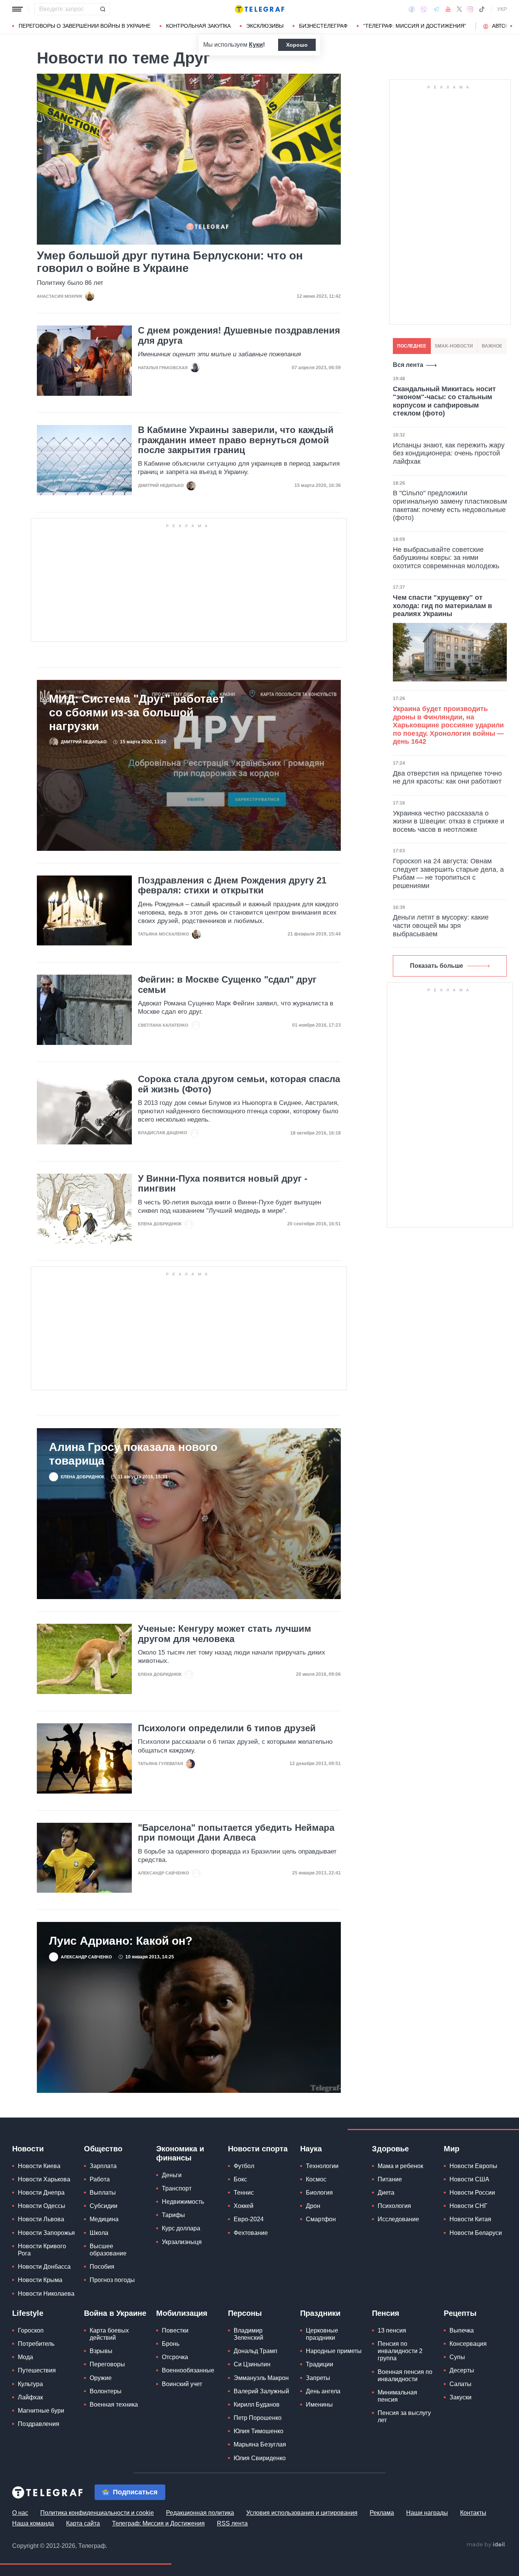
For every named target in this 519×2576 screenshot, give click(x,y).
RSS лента (232, 2523)
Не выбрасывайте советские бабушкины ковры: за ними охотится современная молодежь (446, 558)
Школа (99, 2233)
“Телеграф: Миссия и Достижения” (415, 26)
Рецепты (460, 2313)
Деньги (172, 2175)
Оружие (101, 2378)
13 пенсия (392, 2330)
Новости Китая (470, 2220)
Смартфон (321, 2220)
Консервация (468, 2344)
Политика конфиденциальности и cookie (97, 2513)
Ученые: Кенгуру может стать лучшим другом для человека (225, 1634)
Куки (256, 45)
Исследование (398, 2220)
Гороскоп (31, 2330)
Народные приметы (334, 2351)
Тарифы (173, 2215)
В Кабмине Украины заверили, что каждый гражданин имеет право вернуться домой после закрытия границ (236, 440)
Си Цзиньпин (252, 2365)
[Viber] (424, 9)
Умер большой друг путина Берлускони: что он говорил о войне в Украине (170, 262)
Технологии (322, 2166)
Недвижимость (183, 2202)
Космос (316, 2180)
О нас (20, 2513)
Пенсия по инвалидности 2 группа (400, 2351)
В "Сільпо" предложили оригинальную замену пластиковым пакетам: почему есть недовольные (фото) (450, 506)
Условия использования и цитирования (302, 2513)
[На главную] (259, 9)
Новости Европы (473, 2166)
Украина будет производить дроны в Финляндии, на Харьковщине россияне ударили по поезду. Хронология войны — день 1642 (448, 725)
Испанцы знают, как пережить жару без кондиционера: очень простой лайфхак (449, 454)
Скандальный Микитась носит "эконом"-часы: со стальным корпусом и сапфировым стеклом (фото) (444, 402)
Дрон (313, 2206)
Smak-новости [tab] (454, 346)
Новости (28, 2149)
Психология (394, 2206)
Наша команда (33, 2523)
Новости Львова (41, 2220)
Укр (502, 9)
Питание (390, 2180)
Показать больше (437, 966)
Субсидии (104, 2206)
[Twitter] (459, 9)
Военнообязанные (188, 2371)
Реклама (382, 2513)
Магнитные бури (41, 2411)
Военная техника (114, 2405)
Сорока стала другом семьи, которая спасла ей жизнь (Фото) (239, 1084)
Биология (319, 2193)
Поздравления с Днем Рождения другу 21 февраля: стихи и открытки (232, 886)
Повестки (175, 2330)
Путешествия (37, 2371)
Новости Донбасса (44, 2267)
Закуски (460, 2397)
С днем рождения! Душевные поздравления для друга (239, 336)
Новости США (469, 2180)
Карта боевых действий (109, 2334)
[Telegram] (436, 9)
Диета (386, 2193)
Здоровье (390, 2149)
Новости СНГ (468, 2206)
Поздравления (39, 2424)
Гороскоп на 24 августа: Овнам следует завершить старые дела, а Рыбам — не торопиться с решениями (448, 874)
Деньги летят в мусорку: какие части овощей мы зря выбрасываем (441, 926)
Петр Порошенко (258, 2418)
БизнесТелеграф (323, 26)
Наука (311, 2149)
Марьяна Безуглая (260, 2445)
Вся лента (408, 365)
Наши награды (427, 2513)
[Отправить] (103, 9)
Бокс (240, 2180)
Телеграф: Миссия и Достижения (158, 2523)
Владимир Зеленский (248, 2334)
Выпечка (462, 2330)
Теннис (244, 2193)
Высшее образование (108, 2250)
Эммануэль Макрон (261, 2378)
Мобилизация (182, 2313)
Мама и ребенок (400, 2166)
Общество (103, 2149)
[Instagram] (470, 9)
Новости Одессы (42, 2206)
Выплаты (103, 2193)
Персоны (245, 2313)
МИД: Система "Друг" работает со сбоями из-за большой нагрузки (137, 713)
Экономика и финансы (180, 2153)
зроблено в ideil (486, 2545)
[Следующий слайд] (511, 26)
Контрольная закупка (198, 26)
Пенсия (386, 2313)
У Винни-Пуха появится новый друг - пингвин (223, 1184)
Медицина (104, 2220)
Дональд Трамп (256, 2351)
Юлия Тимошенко (259, 2431)
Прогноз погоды (112, 2280)
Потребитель (36, 2344)
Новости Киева (39, 2166)
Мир (452, 2149)
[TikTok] (482, 9)
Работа (100, 2180)
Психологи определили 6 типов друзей (227, 1729)
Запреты (318, 2378)
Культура (30, 2384)
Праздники (320, 2313)
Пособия (102, 2267)
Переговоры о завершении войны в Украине (85, 26)
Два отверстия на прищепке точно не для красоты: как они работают (447, 778)
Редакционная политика (200, 2513)
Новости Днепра (41, 2193)
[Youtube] (448, 9)
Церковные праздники (322, 2334)
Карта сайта (83, 2523)
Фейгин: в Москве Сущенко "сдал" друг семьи (227, 985)
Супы (457, 2357)
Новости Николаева (46, 2294)
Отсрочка (175, 2357)
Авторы (503, 26)
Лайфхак (30, 2397)
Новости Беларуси (476, 2233)
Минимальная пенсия (397, 2396)
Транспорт (177, 2189)
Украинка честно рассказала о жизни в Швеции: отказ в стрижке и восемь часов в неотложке (449, 822)
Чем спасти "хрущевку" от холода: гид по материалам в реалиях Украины (442, 606)
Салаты (460, 2384)
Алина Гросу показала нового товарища (133, 1454)
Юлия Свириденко (260, 2458)
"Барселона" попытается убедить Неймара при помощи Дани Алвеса (236, 1833)
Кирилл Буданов (257, 2405)
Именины (319, 2405)
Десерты (462, 2371)
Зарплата (103, 2166)
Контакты (473, 2513)
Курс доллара (181, 2229)
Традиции (320, 2365)
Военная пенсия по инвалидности (405, 2375)
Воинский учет (182, 2384)
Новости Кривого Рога (42, 2250)
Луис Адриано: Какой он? (121, 1941)
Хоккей (244, 2206)
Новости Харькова (44, 2180)
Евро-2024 (249, 2220)
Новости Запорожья (46, 2233)
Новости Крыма (40, 2280)
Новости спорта (258, 2149)
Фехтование (251, 2233)
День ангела (323, 2391)
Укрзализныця (182, 2242)
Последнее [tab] (412, 346)
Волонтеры (106, 2391)
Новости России (472, 2193)
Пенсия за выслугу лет (404, 2417)
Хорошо (297, 45)
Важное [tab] (492, 346)
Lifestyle (28, 2313)
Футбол (244, 2166)
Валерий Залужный (261, 2391)
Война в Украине (115, 2313)
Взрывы (101, 2351)
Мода (25, 2357)
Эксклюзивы (265, 26)
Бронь (171, 2344)
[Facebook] (412, 9)
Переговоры (107, 2365)
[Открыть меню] (17, 9)
